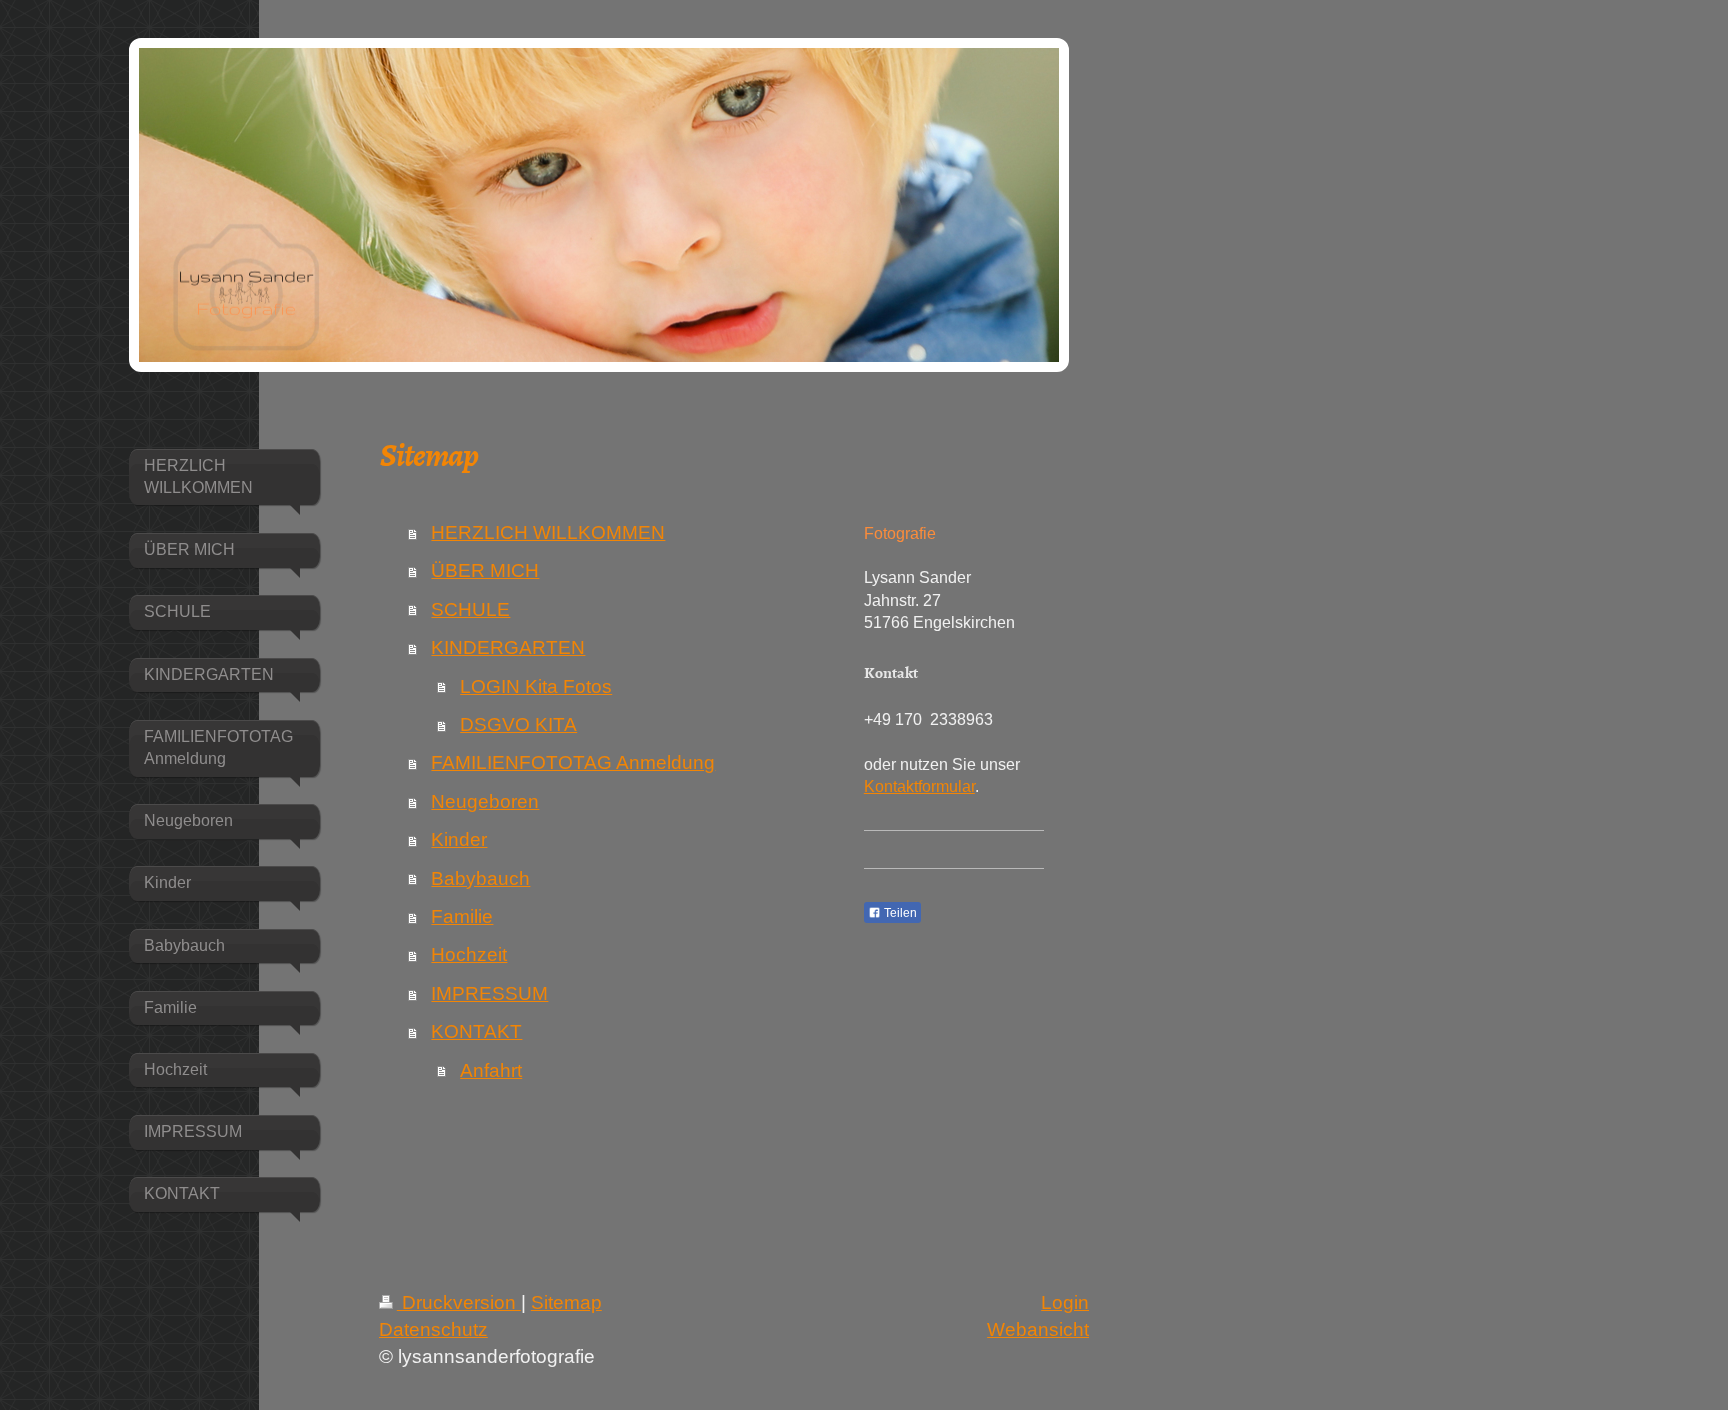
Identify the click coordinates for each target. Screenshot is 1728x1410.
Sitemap (566, 1302)
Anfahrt (491, 1070)
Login (1065, 1302)
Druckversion (459, 1302)
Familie (462, 916)
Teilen (899, 913)
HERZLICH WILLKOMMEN (548, 532)
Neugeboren (485, 801)
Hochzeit (469, 954)
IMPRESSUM (489, 993)
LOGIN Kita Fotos (536, 686)
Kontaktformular (919, 786)
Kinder (459, 839)
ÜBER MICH (485, 570)
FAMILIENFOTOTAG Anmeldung (573, 762)
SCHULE (470, 609)
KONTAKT (476, 1031)
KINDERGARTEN (508, 647)
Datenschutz (433, 1329)
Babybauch (480, 878)
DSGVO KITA (518, 724)
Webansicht (1038, 1329)
